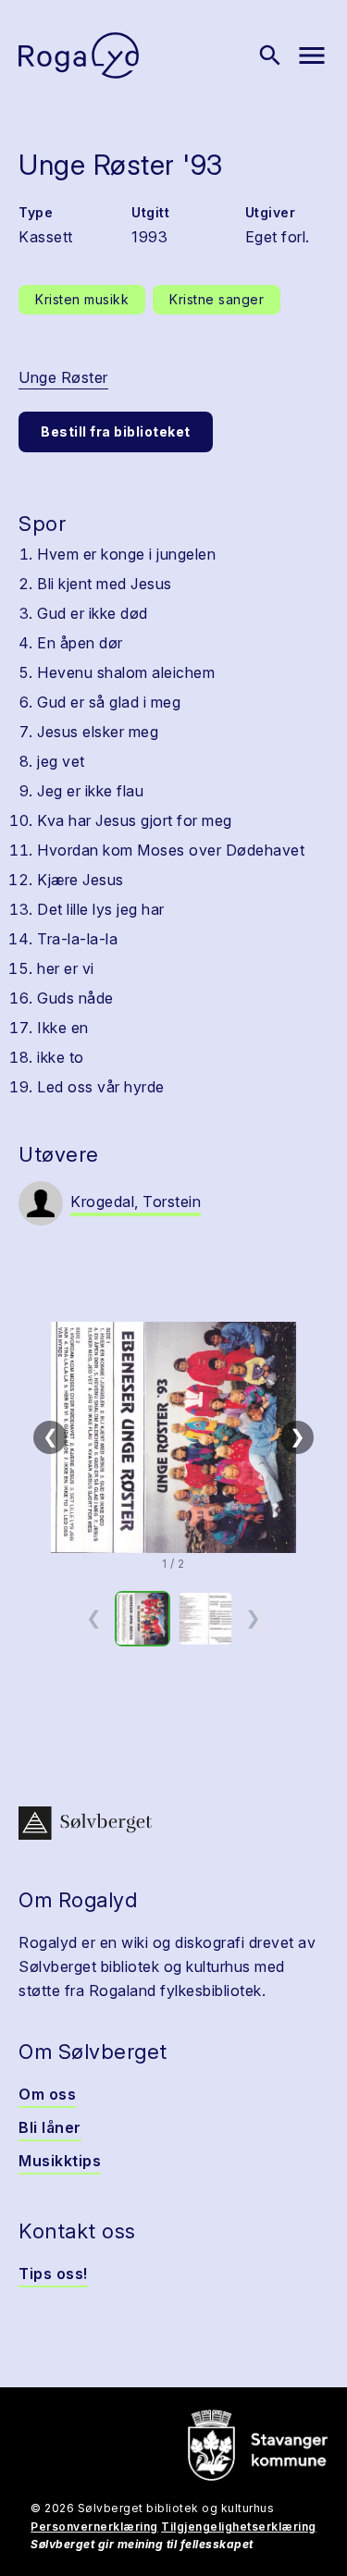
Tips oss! (53, 2274)
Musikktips (60, 2161)
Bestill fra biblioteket (116, 431)
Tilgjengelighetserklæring (239, 2527)
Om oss (47, 2094)
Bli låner (50, 2127)
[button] (173, 1437)
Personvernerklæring (94, 2527)
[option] (143, 1619)
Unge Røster (63, 377)
